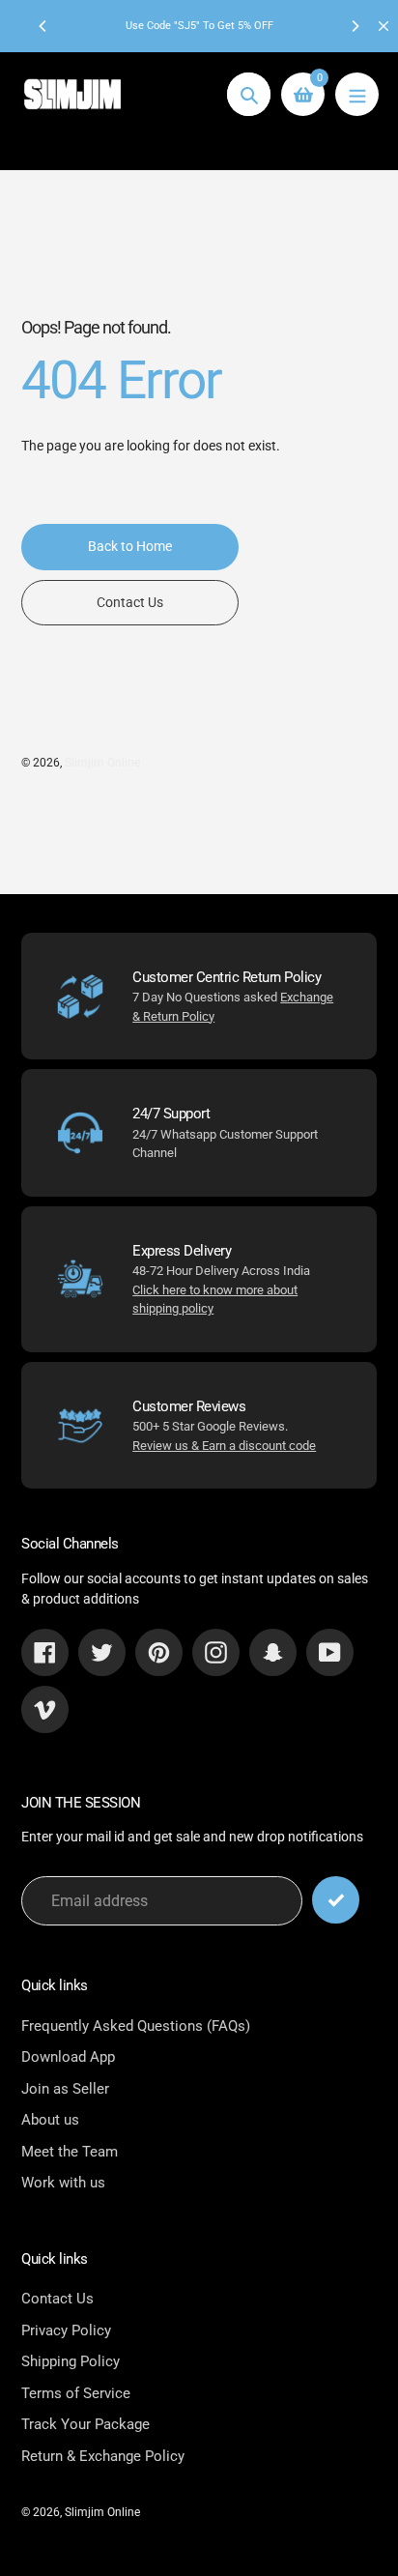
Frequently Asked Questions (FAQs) (136, 2026)
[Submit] (336, 1900)
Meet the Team (70, 2152)
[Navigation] (357, 94)
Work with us (63, 2183)
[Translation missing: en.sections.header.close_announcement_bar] (384, 26)
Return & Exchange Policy (103, 2456)
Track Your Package (85, 2424)
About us (50, 2120)
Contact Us (57, 2299)
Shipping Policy (71, 2361)
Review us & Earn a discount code (224, 1446)
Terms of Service (76, 2393)
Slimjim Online (102, 763)
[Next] (355, 26)
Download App (68, 2057)
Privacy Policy (66, 2330)
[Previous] (43, 26)
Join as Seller (65, 2089)
